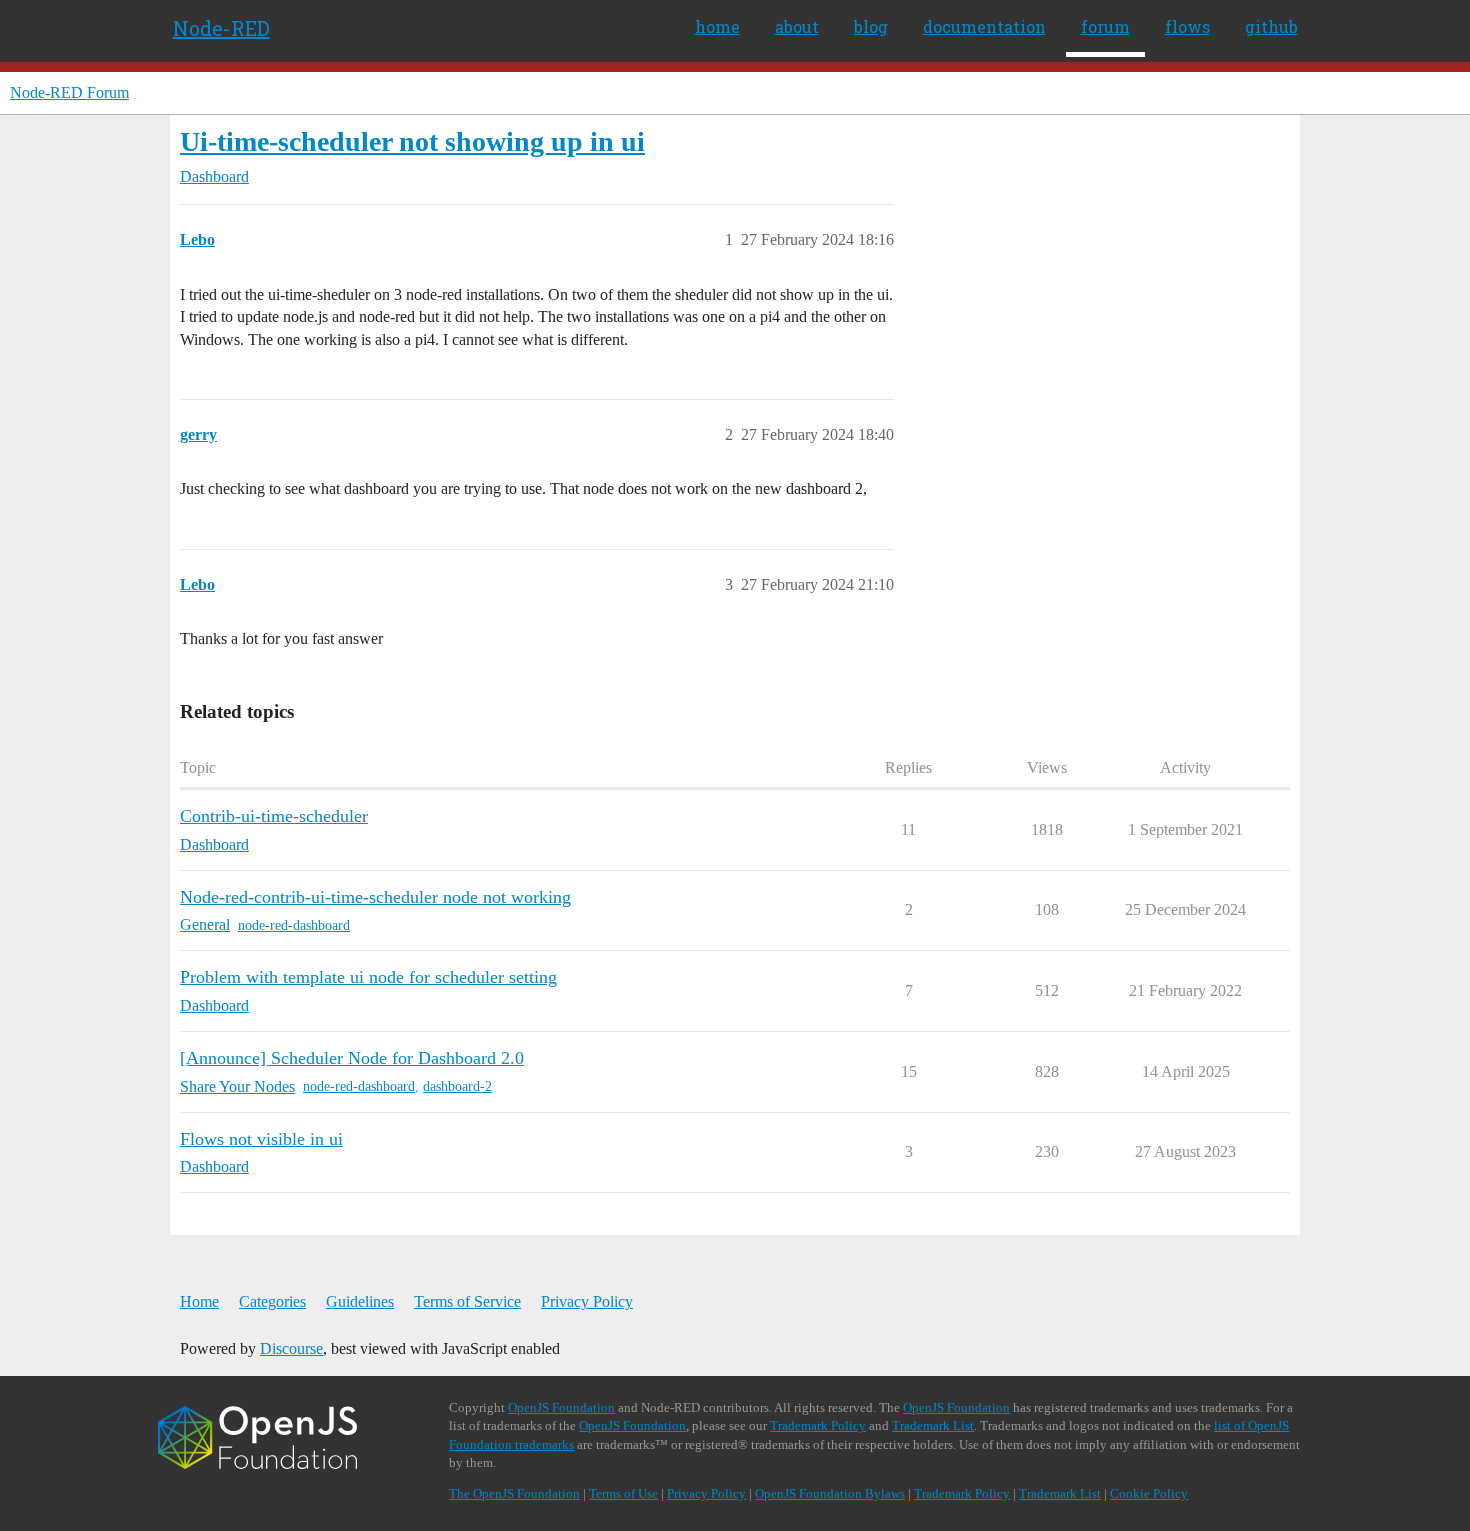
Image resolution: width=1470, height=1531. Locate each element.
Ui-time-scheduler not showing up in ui (412, 141)
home (717, 26)
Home (199, 1301)
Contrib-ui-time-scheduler (274, 816)
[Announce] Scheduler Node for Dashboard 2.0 (352, 1058)
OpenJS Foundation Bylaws (830, 1493)
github (1271, 26)
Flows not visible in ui (261, 1139)
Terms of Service (467, 1301)
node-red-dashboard (294, 925)
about (797, 26)
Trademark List (933, 1425)
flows (1187, 26)
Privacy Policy (587, 1301)
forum (1105, 26)
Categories (272, 1301)
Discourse (291, 1348)
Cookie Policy (1149, 1493)
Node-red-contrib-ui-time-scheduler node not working (375, 897)
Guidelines (360, 1301)
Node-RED (221, 28)
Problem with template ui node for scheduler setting (368, 977)
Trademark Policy (818, 1425)
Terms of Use (623, 1493)
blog (871, 26)
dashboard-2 (457, 1086)
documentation (984, 26)
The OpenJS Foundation (514, 1493)
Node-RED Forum (69, 92)
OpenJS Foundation (561, 1407)
